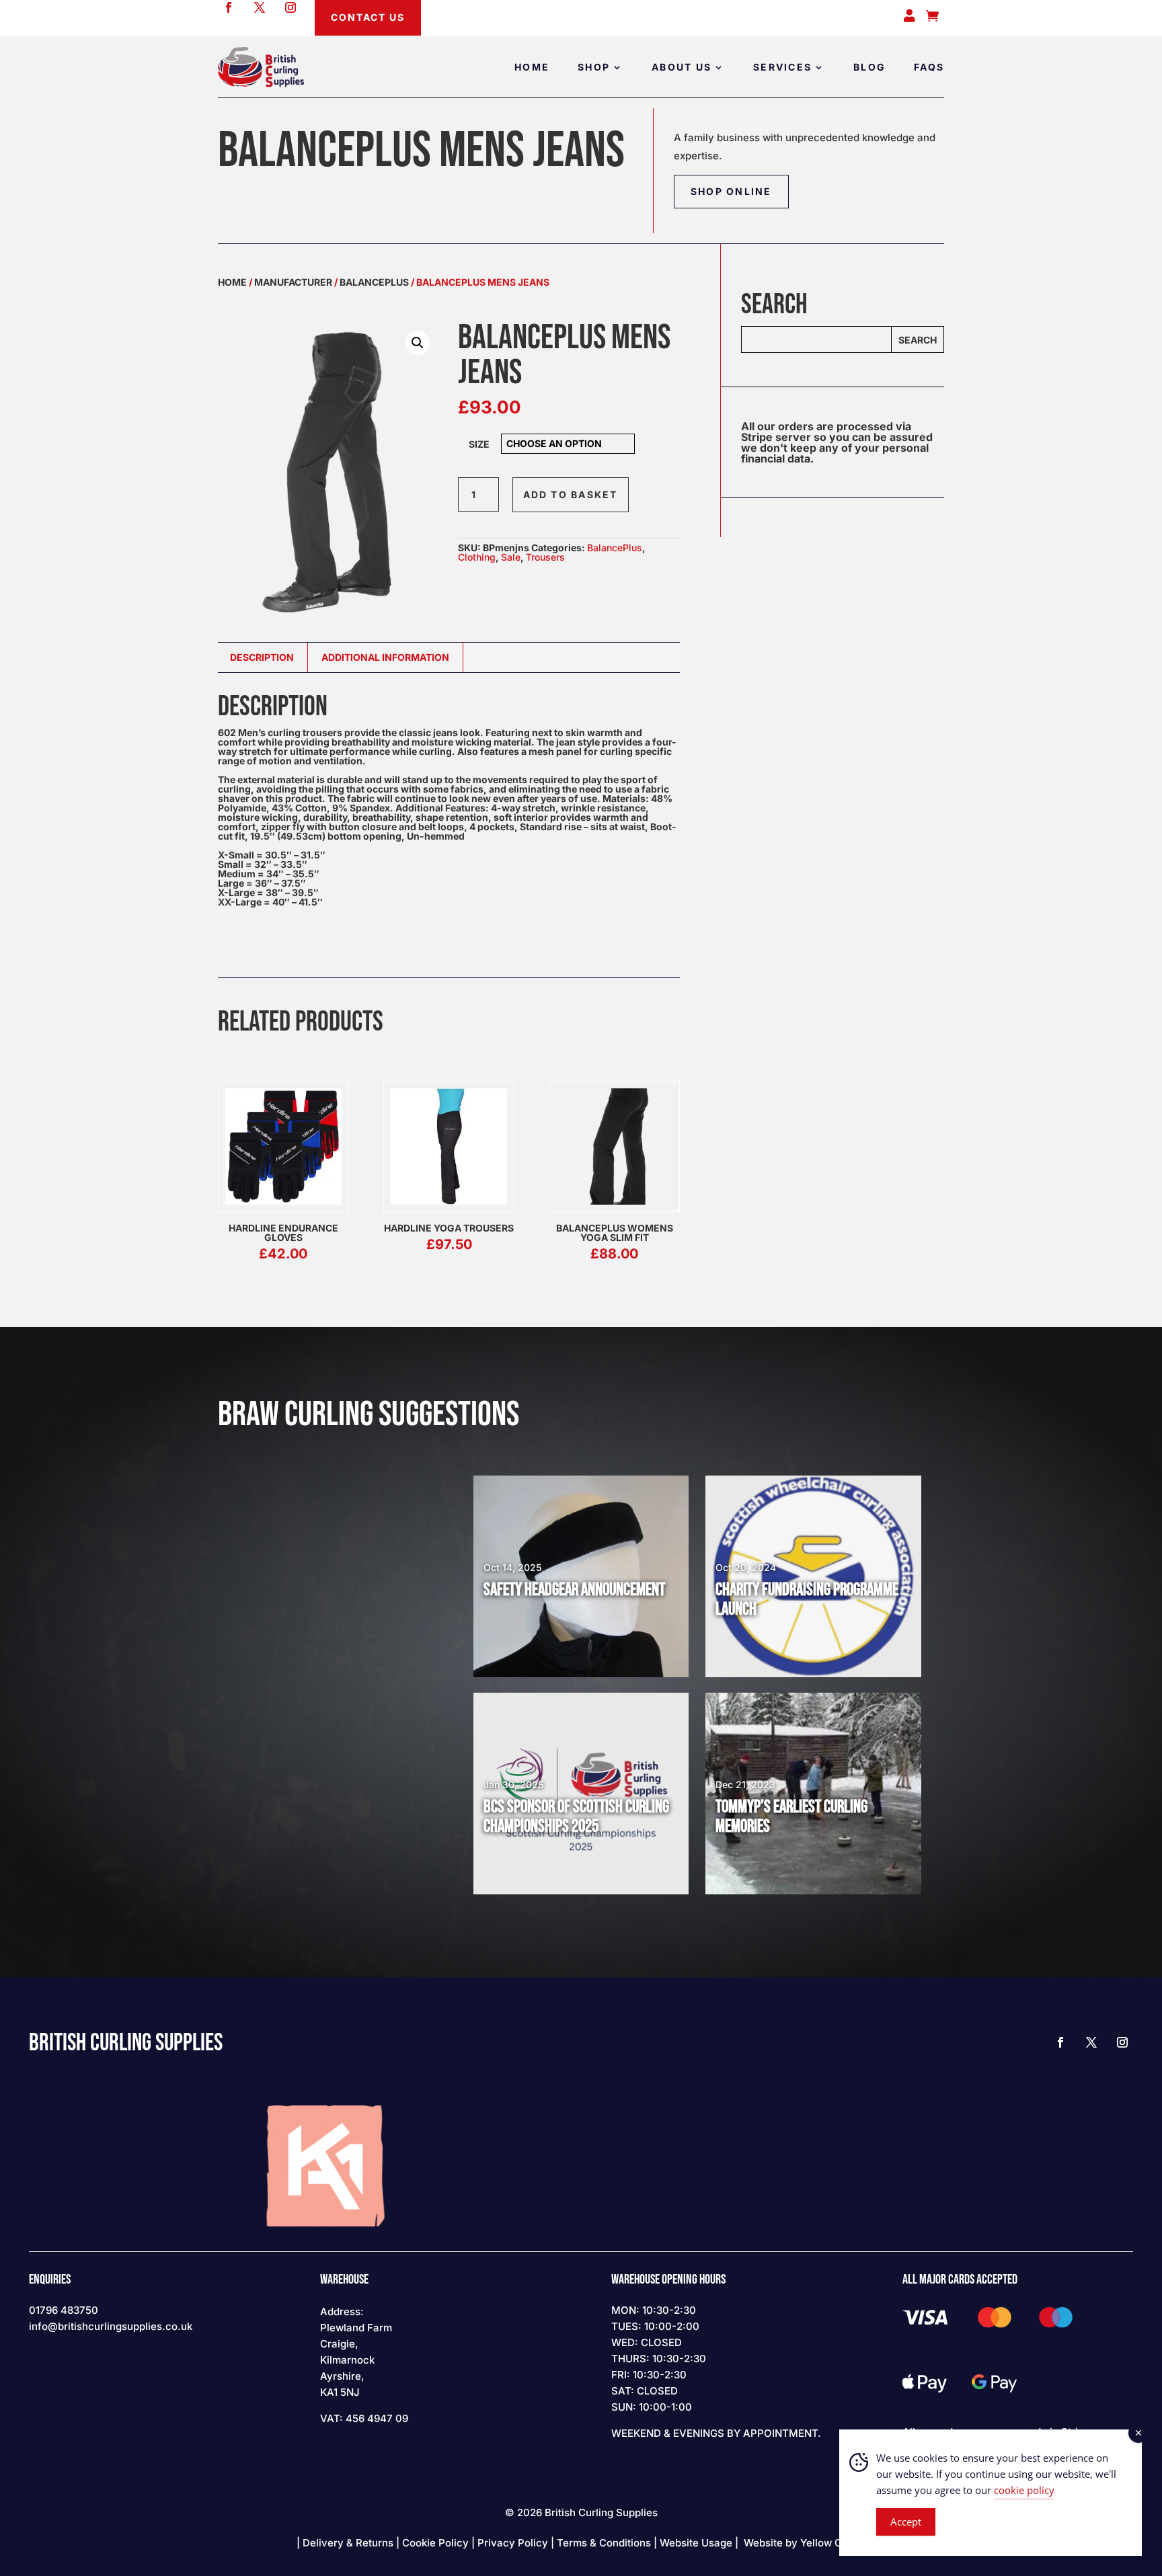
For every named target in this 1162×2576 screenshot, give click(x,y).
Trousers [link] (545, 557)
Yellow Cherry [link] (834, 2543)
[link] (261, 67)
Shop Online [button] (731, 191)
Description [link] (262, 657)
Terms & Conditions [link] (604, 2543)
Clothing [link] (477, 557)
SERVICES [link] (782, 67)
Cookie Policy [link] (435, 2543)
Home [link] (532, 67)
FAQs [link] (929, 67)
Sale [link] (511, 557)
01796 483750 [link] (64, 2310)
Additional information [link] (385, 657)
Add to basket (571, 494)
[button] (418, 343)
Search (918, 340)
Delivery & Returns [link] (348, 2543)
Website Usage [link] (696, 2543)
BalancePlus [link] (374, 282)
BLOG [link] (869, 67)
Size (479, 444)
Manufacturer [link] (293, 282)
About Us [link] (682, 67)
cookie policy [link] (1024, 2490)
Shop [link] (594, 67)
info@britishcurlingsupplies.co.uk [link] (111, 2326)
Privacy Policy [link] (513, 2543)
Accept (906, 2522)
